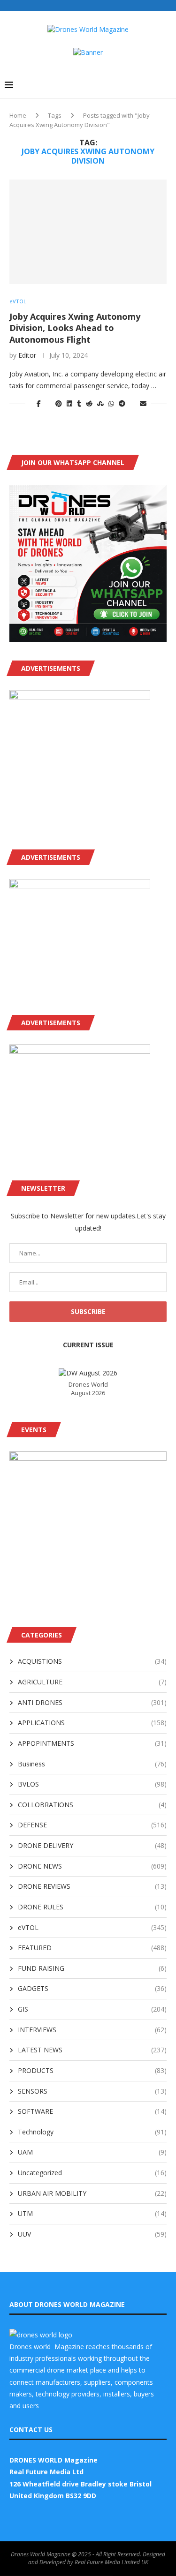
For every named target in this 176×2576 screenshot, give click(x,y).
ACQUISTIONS (92, 1661)
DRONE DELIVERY (92, 1845)
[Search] (167, 85)
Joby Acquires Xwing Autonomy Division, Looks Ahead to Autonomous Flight (75, 328)
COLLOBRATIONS (92, 1805)
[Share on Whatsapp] (111, 403)
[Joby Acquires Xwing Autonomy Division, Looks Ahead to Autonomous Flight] (88, 232)
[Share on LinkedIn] (69, 403)
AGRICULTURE (92, 1682)
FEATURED (92, 1948)
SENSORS (92, 2091)
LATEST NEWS (92, 2050)
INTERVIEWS (92, 2030)
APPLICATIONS (92, 1723)
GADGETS (92, 1988)
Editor (27, 355)
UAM (92, 2152)
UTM (92, 2213)
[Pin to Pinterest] (59, 403)
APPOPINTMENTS (92, 1743)
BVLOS (92, 1784)
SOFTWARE (92, 2111)
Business (92, 1764)
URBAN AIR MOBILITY (92, 2193)
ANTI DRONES (92, 1702)
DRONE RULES (92, 1907)
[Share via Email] (143, 403)
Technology (92, 2132)
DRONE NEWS (92, 1866)
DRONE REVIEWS (92, 1886)
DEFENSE (92, 1825)
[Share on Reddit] (89, 403)
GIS (92, 2009)
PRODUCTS (92, 2070)
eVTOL (92, 1927)
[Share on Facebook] (39, 403)
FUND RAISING (92, 1968)
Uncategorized (92, 2173)
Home (18, 115)
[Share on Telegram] (122, 403)
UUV (92, 2234)
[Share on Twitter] (48, 403)
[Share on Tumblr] (79, 403)
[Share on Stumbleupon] (100, 403)
